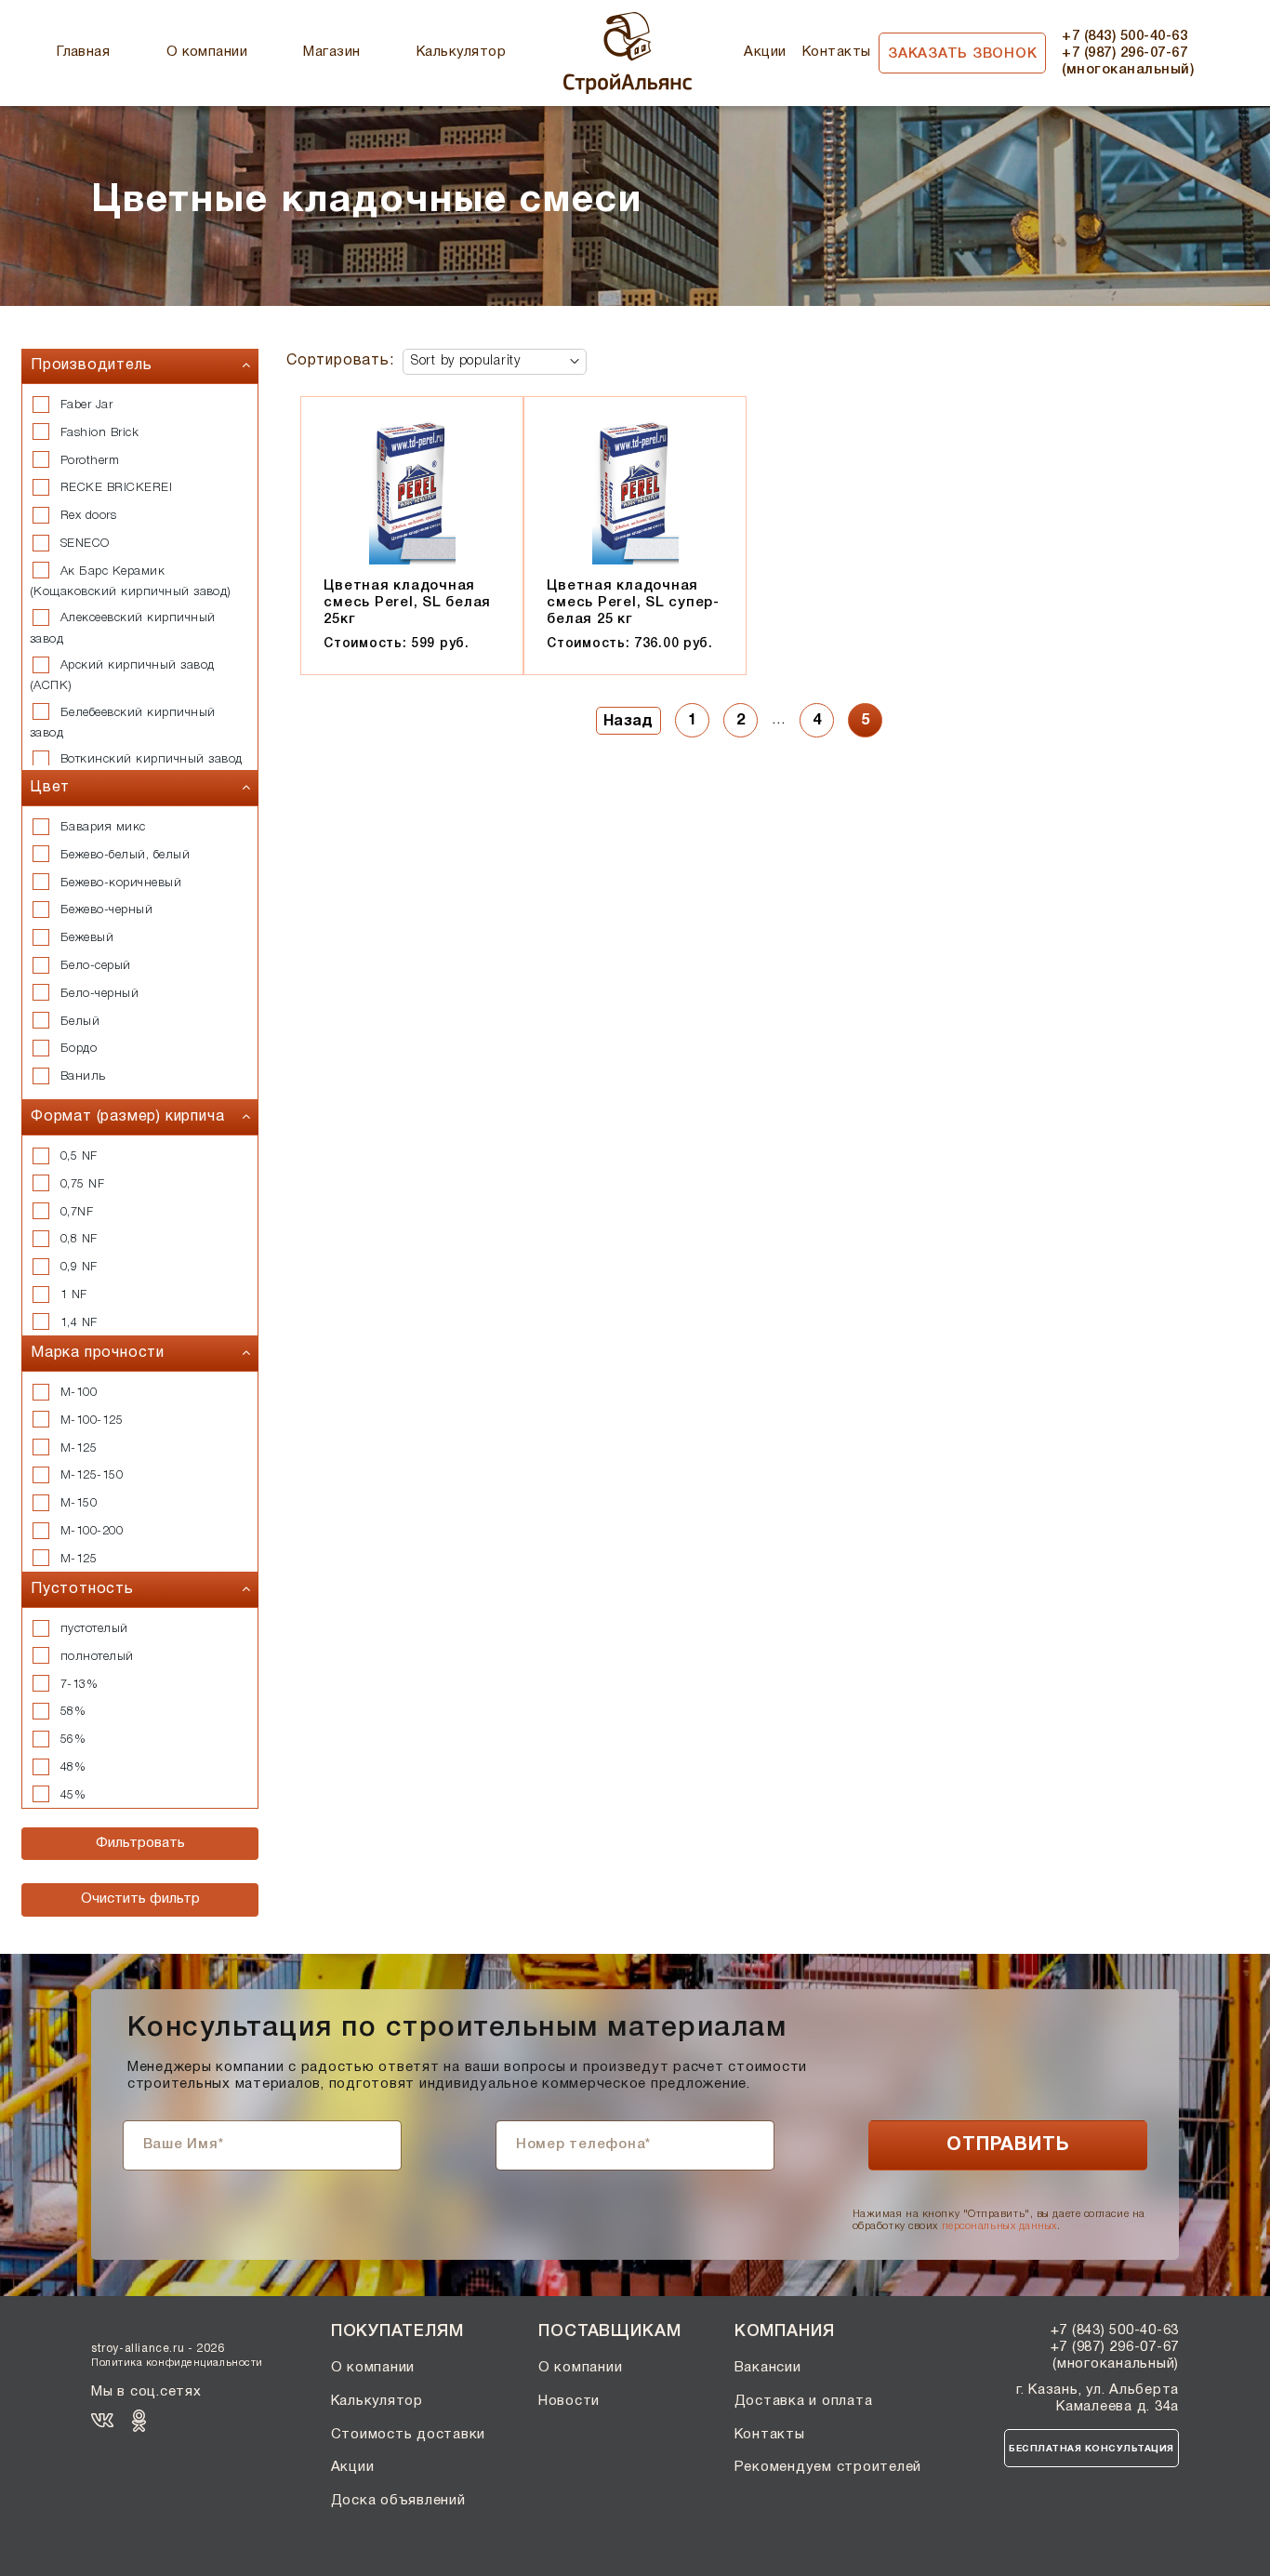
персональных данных (999, 2226)
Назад (628, 722)
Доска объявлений (398, 2501)
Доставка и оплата (804, 2401)
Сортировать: (340, 361)
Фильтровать (140, 1843)
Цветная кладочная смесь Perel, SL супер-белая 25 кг (633, 603)
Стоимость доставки (409, 2435)
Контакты (837, 52)
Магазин (331, 52)
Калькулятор (461, 52)
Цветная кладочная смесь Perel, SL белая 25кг (407, 603)
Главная (83, 52)
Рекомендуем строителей (828, 2467)
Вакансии (768, 2368)
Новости (569, 2401)
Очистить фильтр (140, 1899)
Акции (765, 52)
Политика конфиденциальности (177, 2363)
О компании (207, 52)
